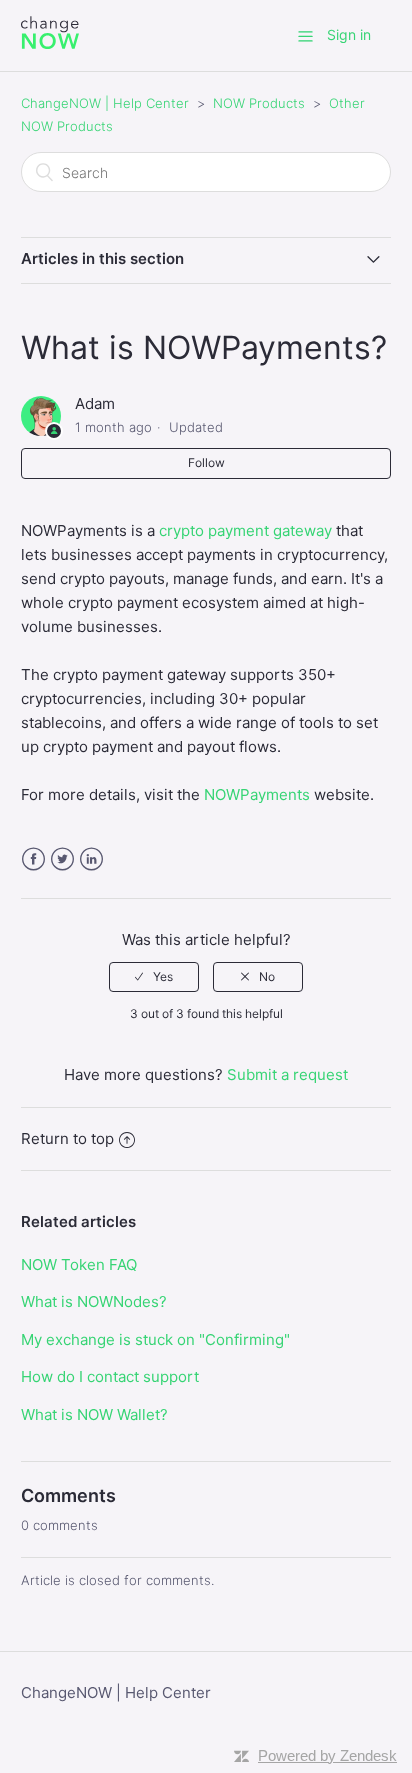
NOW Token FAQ (79, 1264)
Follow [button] (206, 462)
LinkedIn (91, 859)
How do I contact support (110, 1376)
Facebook (33, 859)
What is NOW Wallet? (94, 1414)
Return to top (67, 1138)
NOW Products (259, 103)
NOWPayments (257, 794)
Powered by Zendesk (327, 1755)
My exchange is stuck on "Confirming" (155, 1339)
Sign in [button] (349, 34)
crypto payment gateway (245, 530)
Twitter (62, 859)
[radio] (154, 977)
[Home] (50, 45)
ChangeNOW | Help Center (105, 103)
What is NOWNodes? (94, 1301)
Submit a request (287, 1074)
